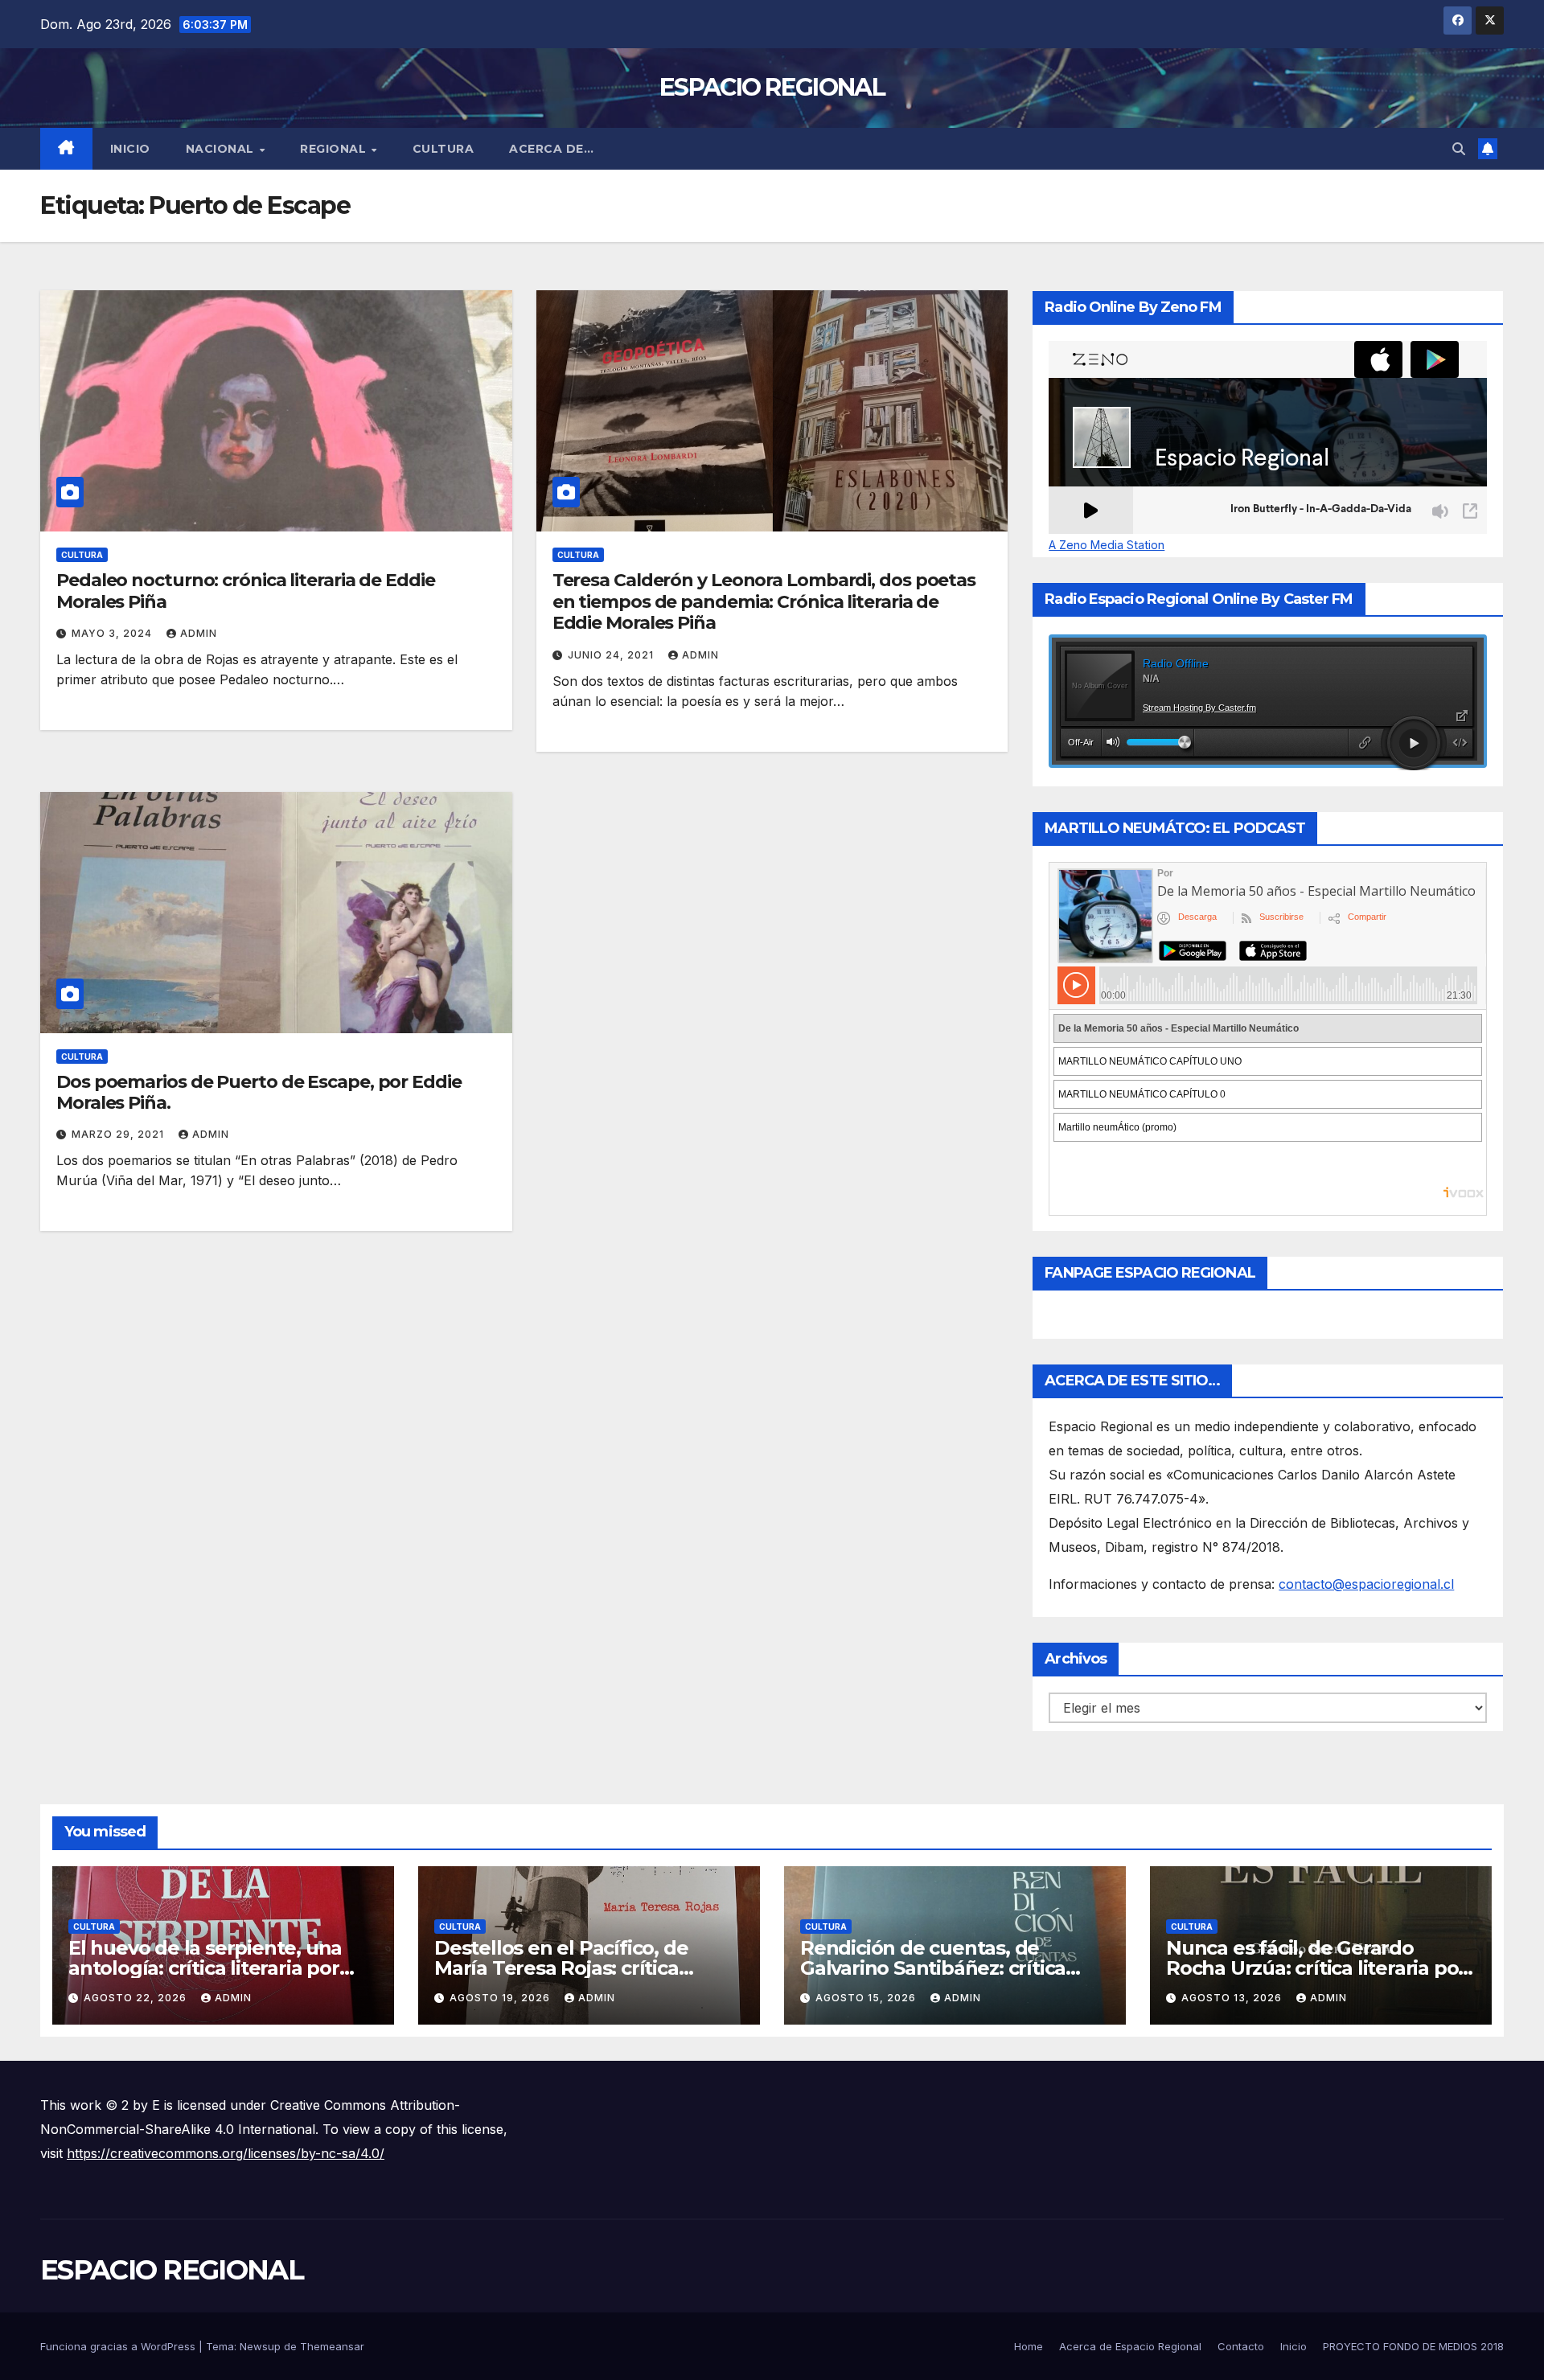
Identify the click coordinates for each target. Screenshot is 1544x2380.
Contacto (1241, 2346)
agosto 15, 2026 (867, 1998)
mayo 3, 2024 (113, 633)
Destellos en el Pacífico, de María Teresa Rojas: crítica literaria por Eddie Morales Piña (581, 1968)
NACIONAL (222, 149)
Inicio (130, 149)
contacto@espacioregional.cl (1366, 1584)
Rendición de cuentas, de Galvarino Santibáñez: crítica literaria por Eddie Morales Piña (947, 1968)
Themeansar (332, 2346)
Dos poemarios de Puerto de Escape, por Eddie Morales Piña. (259, 1092)
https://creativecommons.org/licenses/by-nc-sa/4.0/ (226, 2153)
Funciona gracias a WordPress (119, 2346)
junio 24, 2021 (612, 655)
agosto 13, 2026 (1233, 1998)
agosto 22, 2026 (137, 1998)
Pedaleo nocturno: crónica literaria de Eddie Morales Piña (246, 591)
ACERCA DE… (551, 149)
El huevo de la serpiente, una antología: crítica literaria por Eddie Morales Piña (205, 1968)
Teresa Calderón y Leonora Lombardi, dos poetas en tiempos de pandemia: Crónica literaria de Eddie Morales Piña (764, 601)
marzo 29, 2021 (119, 1134)
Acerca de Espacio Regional (1130, 2346)
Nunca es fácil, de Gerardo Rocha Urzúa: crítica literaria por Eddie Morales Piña (1316, 1968)
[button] (1459, 149)
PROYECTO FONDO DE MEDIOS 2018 (1413, 2346)
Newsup (260, 2346)
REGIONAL (335, 149)
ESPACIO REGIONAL (772, 87)
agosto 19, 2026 (501, 1998)
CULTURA (443, 149)
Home (1029, 2346)
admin (199, 633)
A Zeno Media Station (1107, 545)
